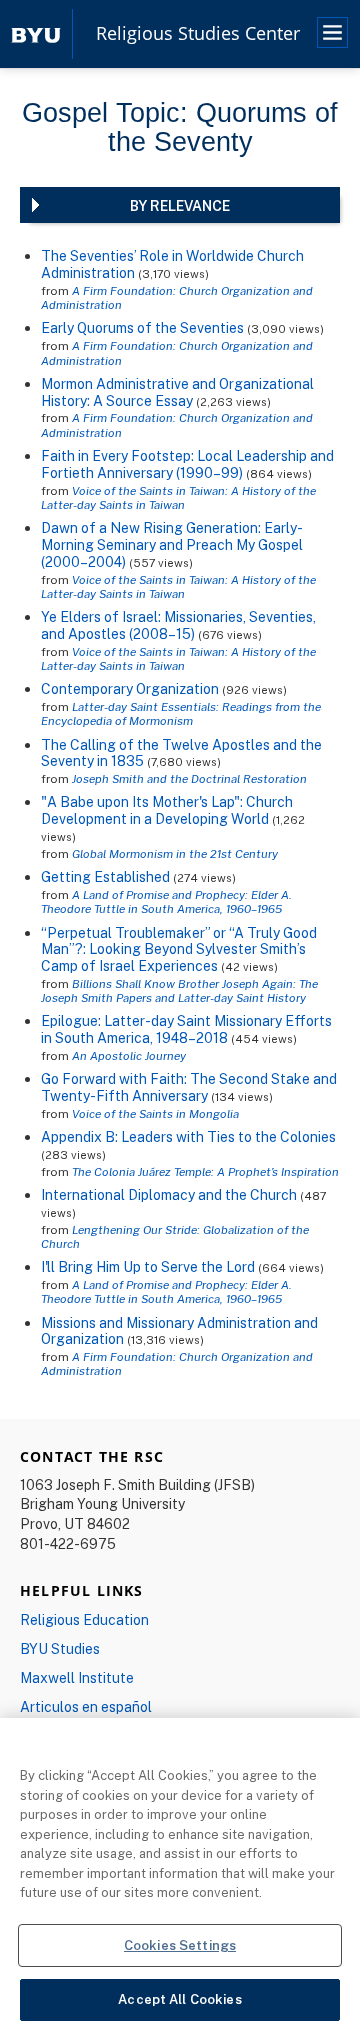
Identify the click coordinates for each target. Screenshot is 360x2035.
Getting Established (105, 876)
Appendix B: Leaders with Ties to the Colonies (188, 1136)
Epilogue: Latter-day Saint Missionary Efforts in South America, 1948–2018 (186, 1029)
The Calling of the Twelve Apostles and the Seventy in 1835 (181, 753)
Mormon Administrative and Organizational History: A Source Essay (177, 392)
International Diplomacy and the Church (169, 1194)
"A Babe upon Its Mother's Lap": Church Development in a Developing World (167, 810)
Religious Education (84, 1619)
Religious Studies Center (198, 34)
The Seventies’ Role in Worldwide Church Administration (172, 264)
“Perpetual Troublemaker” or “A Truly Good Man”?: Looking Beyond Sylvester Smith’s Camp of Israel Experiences (179, 949)
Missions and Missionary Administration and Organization (179, 1331)
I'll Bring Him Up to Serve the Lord (148, 1266)
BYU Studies (60, 1648)
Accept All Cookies (179, 1999)
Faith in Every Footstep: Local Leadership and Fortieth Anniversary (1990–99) (187, 464)
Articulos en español (86, 1706)
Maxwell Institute (77, 1677)
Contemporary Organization (130, 688)
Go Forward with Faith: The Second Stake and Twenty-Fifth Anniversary (189, 1087)
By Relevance (180, 205)
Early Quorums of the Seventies (142, 327)
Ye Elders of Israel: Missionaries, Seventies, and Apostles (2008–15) (178, 625)
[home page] (36, 33)
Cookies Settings (180, 1945)
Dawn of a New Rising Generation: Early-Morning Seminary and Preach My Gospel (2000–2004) (172, 544)
